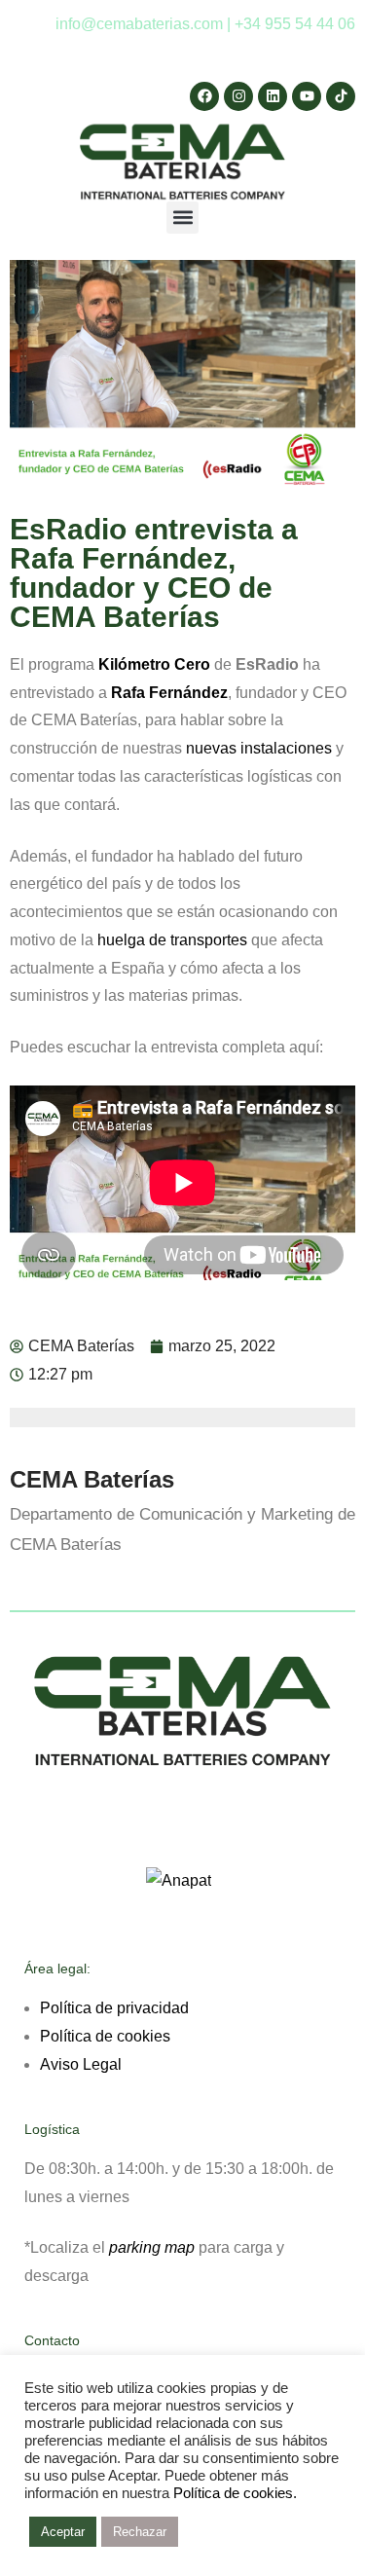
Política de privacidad (114, 2008)
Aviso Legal (81, 2064)
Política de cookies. (235, 2493)
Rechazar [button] (140, 2532)
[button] (182, 218)
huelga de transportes (172, 940)
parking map (152, 2247)
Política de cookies (105, 2036)
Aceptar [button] (63, 2532)
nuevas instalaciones (259, 748)
